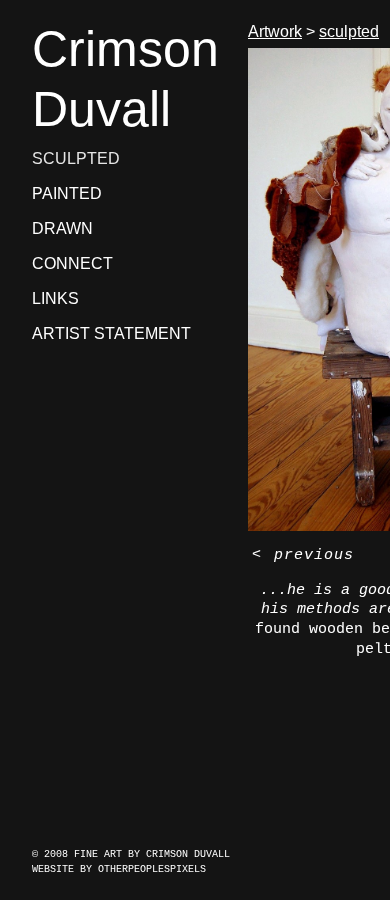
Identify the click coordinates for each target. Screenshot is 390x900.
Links (55, 298)
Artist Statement (111, 333)
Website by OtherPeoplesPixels (119, 869)
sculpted (76, 158)
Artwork (275, 31)
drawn (62, 228)
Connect (72, 263)
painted (67, 193)
